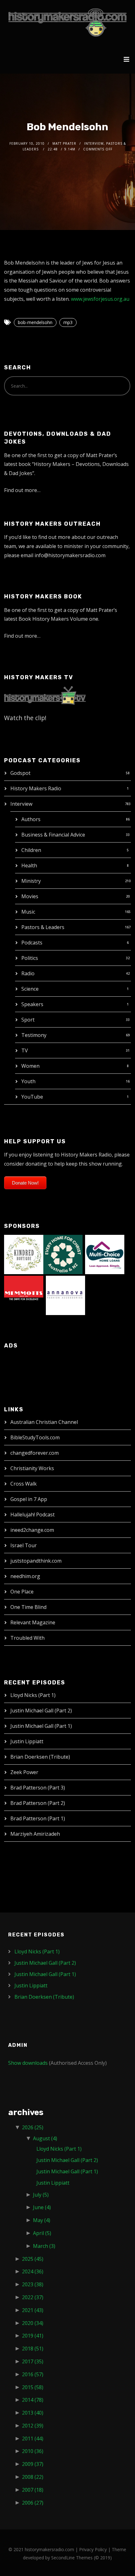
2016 (33, 2374)
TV (25, 1050)
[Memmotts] (24, 1295)
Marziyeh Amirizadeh (35, 1834)
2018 (33, 2349)
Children (31, 850)
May (42, 2220)
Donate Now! (25, 1183)
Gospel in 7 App (29, 1499)
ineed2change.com (32, 1530)
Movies (30, 896)
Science (30, 989)
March (44, 2246)
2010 (33, 2451)
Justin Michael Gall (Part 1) (41, 1726)
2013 (33, 2413)
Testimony (34, 1035)
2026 (33, 2127)
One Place (22, 1592)
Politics (30, 958)
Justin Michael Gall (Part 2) (41, 1711)
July (41, 2195)
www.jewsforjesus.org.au (100, 299)
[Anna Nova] (65, 1295)
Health (29, 865)
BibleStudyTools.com (35, 1437)
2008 (33, 2477)
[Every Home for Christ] (63, 1254)
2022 (33, 2297)
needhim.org (25, 1576)
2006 (33, 2503)
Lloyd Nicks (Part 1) (33, 1695)
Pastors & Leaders (43, 927)
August (45, 2138)
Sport (28, 1020)
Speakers (32, 1004)
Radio (28, 973)
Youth (28, 1081)
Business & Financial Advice (53, 835)
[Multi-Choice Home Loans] (105, 1254)
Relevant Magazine (33, 1622)
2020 (33, 2323)
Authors (31, 819)
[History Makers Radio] (67, 22)
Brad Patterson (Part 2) (38, 1803)
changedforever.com (35, 1453)
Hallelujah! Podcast (32, 1515)
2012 (33, 2426)
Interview (21, 804)
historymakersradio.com (49, 2549)
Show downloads (28, 2063)
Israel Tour (24, 1545)
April (42, 2233)
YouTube (32, 1097)
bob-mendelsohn (35, 322)
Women (30, 1066)
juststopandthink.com (36, 1561)
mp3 (68, 322)
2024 (33, 2271)
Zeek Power (24, 1772)
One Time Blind (28, 1607)
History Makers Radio (36, 788)
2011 (33, 2439)
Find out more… (22, 490)
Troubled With (27, 1638)
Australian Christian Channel (44, 1422)
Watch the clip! (25, 718)
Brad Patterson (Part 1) (38, 1818)
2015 (33, 2387)
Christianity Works (32, 1468)
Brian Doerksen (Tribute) (40, 1757)
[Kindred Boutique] (24, 1254)
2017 (33, 2361)
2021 (33, 2310)
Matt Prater (64, 143)
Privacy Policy (93, 2549)
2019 (33, 2336)
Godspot (20, 773)
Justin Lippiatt (27, 1741)
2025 (33, 2259)
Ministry (31, 881)
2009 (33, 2464)
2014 (33, 2400)
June (42, 2207)
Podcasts (32, 943)
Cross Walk (24, 1484)
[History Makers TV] (45, 695)
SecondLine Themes (72, 2558)
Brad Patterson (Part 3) (38, 1788)
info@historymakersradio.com (70, 555)
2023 (33, 2284)
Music (28, 912)
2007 (33, 2490)
